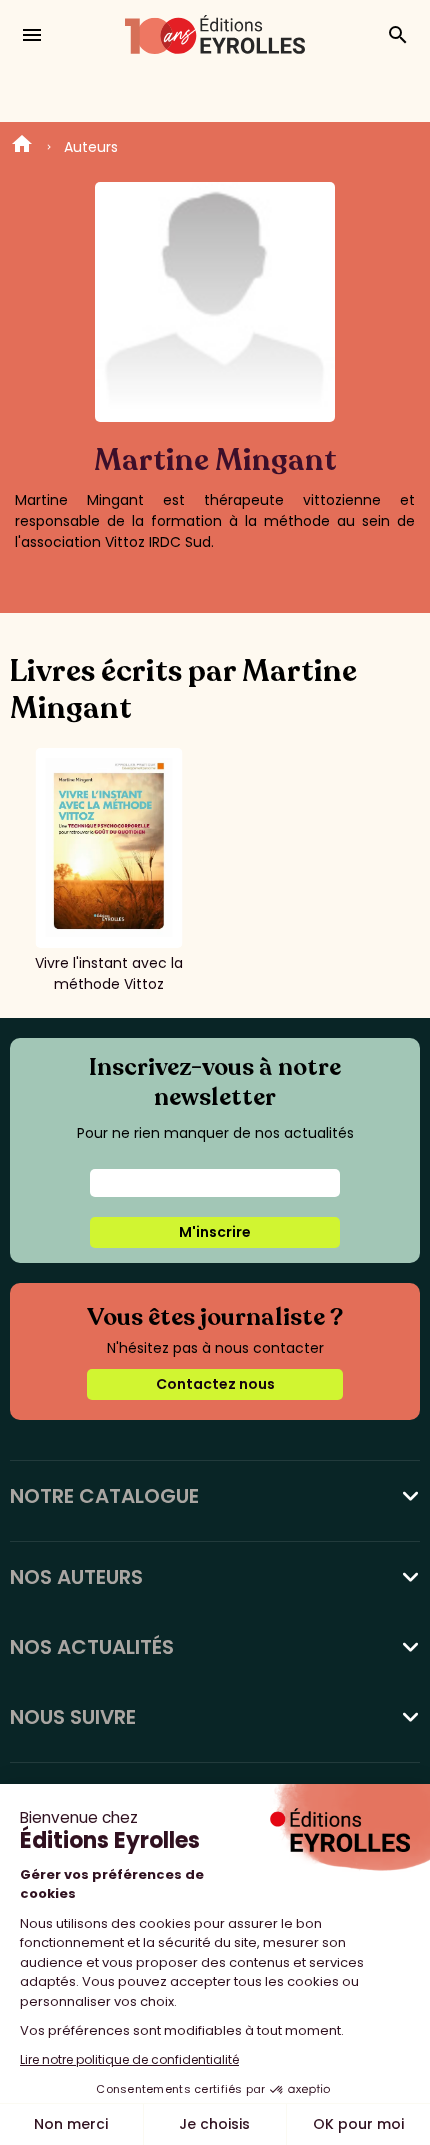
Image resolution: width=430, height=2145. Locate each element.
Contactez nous (215, 1384)
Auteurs (91, 147)
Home (22, 147)
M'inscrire (215, 1232)
